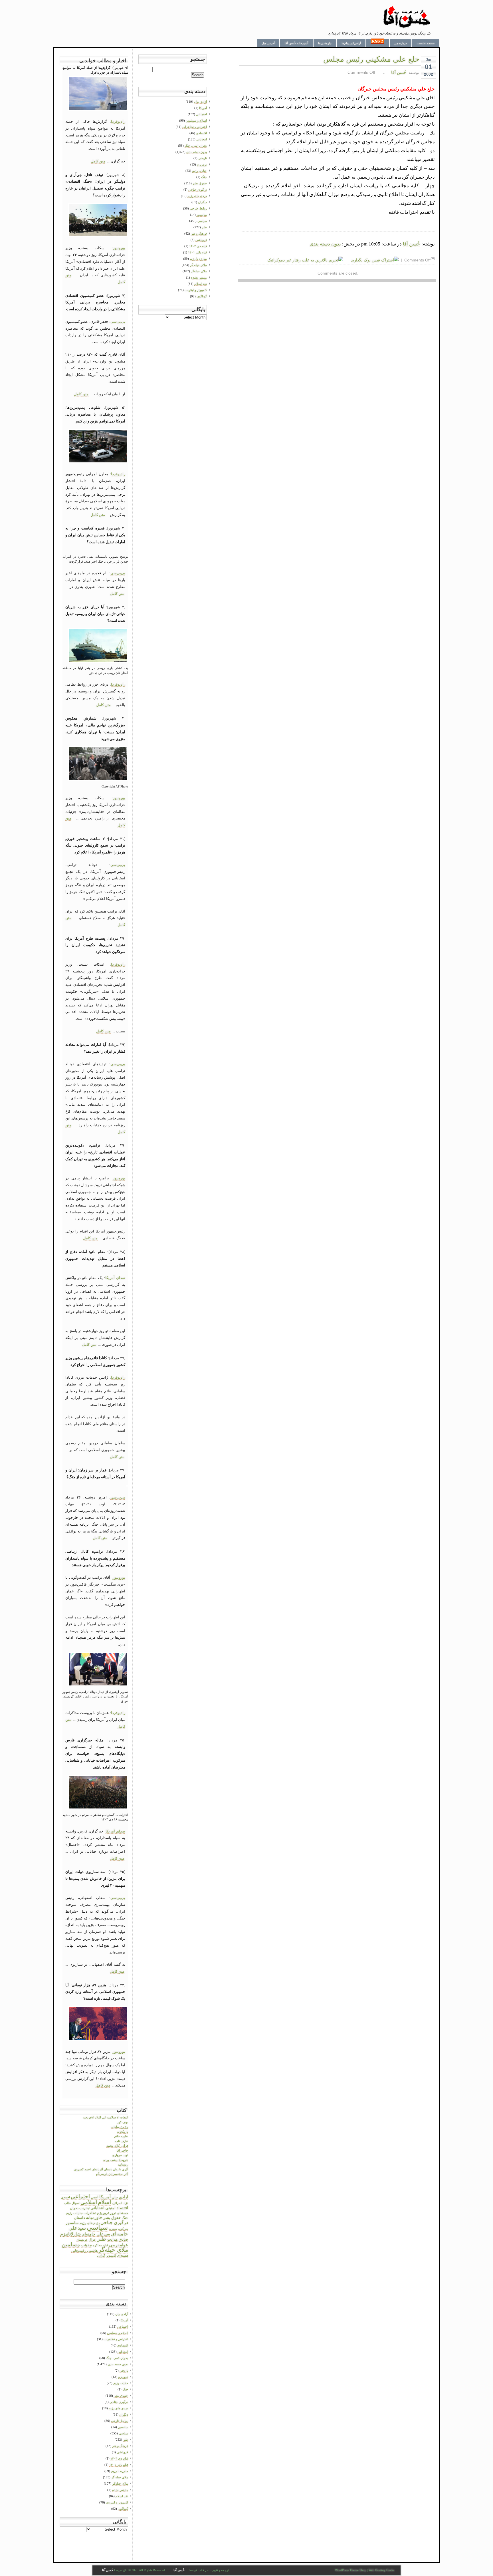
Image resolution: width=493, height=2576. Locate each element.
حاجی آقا (122, 2150)
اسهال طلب (72, 2203)
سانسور (72, 2223)
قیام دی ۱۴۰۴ (119, 2458)
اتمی (95, 2197)
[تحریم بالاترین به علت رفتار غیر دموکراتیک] (305, 260)
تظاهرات (90, 2213)
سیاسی (97, 2227)
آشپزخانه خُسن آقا (296, 43)
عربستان (82, 2240)
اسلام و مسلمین (118, 2333)
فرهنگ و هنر (120, 2446)
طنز (102, 2239)
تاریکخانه (123, 2132)
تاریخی (124, 2370)
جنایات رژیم (74, 2213)
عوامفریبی (119, 2245)
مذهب (86, 2245)
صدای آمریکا (115, 1278)
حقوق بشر (112, 2218)
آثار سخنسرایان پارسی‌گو (112, 2174)
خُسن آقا (399, 72)
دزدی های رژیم (118, 2408)
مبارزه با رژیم (120, 2471)
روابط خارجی (120, 2421)
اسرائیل (117, 2203)
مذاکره (97, 2245)
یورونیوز (119, 248)
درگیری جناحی (114, 2222)
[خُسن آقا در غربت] (407, 27)
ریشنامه (123, 2164)
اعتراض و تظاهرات (116, 2339)
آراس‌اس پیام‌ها (351, 43)
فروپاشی (122, 2452)
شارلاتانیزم (70, 2234)
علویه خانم (121, 2136)
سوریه (113, 2229)
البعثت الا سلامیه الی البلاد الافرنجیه (106, 2117)
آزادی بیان (120, 2197)
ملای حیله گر (120, 2477)
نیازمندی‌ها (325, 43)
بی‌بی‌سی (118, 322)
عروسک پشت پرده (116, 2160)
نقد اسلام (122, 2496)
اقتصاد (122, 2208)
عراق (92, 2239)
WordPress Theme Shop (351, 2570)
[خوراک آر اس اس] (378, 43)
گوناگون (123, 2509)
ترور (113, 2213)
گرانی (101, 2255)
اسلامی (89, 2202)
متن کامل (98, 161)
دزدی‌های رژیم (90, 2223)
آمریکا (105, 2197)
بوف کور (123, 2122)
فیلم (105, 2245)
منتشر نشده (120, 2490)
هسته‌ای (123, 2255)
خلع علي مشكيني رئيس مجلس (371, 59)
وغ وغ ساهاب (119, 2127)
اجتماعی (80, 2197)
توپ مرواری (120, 2155)
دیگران (124, 2414)
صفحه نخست (426, 43)
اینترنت (84, 2208)
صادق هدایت (118, 2239)
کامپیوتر (111, 2256)
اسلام (105, 2202)
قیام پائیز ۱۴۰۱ (119, 2465)
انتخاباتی (97, 2208)
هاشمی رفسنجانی (84, 2251)
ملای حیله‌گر (113, 2250)
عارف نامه (121, 2141)
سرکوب (123, 2229)
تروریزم (103, 2213)
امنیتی (110, 2208)
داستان (79, 2218)
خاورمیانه (94, 2218)
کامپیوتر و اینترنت (117, 2502)
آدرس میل (268, 43)
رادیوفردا (118, 121)
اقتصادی (123, 2345)
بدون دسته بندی (325, 244)
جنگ (125, 2218)
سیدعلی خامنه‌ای (96, 2234)
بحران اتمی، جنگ (117, 2358)
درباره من (401, 43)
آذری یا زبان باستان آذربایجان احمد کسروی (101, 2169)
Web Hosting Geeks (381, 2570)
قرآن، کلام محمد (117, 2146)
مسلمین (71, 2244)
